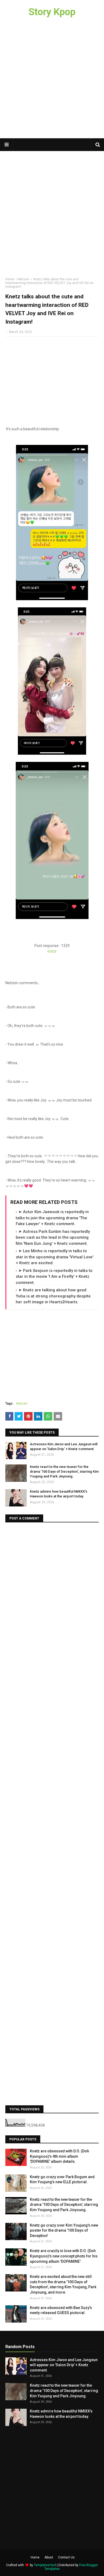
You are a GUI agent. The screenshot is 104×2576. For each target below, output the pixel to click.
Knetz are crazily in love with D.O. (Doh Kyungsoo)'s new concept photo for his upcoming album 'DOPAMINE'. (64, 2256)
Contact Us (66, 2557)
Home (10, 279)
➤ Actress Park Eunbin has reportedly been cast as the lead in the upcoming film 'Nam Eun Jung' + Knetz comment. (53, 1237)
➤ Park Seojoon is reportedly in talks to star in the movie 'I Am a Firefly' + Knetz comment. (54, 1277)
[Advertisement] (52, 81)
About (49, 2557)
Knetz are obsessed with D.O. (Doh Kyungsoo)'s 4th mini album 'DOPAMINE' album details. (59, 2156)
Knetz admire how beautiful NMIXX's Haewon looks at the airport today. (59, 1494)
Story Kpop (52, 12)
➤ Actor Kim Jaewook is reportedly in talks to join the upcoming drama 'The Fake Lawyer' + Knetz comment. (52, 1218)
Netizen (23, 279)
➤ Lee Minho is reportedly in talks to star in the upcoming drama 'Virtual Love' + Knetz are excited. (55, 1257)
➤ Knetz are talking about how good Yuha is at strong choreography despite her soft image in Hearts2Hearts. (53, 1296)
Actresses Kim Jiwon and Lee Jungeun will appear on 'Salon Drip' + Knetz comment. (64, 1446)
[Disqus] (52, 1594)
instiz (52, 951)
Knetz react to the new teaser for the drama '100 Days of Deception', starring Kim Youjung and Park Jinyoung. (64, 1471)
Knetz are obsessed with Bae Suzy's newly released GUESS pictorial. (61, 2310)
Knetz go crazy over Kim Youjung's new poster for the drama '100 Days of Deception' (64, 2230)
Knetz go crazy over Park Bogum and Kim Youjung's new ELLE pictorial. (62, 2180)
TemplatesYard (45, 2565)
